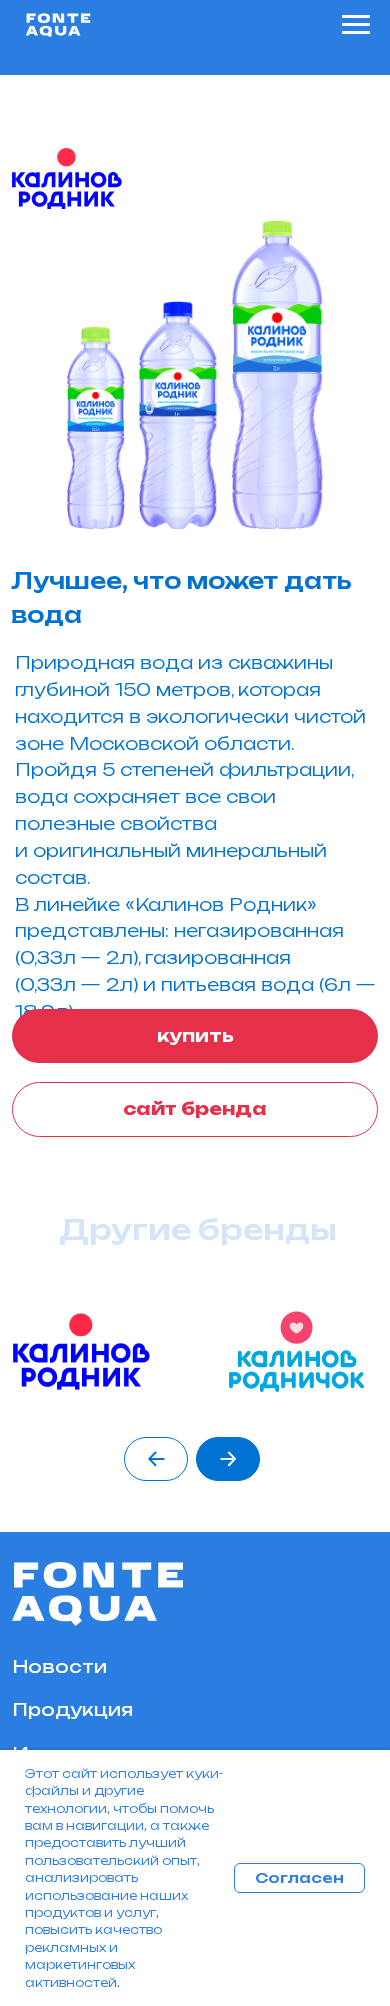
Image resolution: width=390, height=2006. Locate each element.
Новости (60, 1666)
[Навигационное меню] (356, 25)
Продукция (73, 1709)
